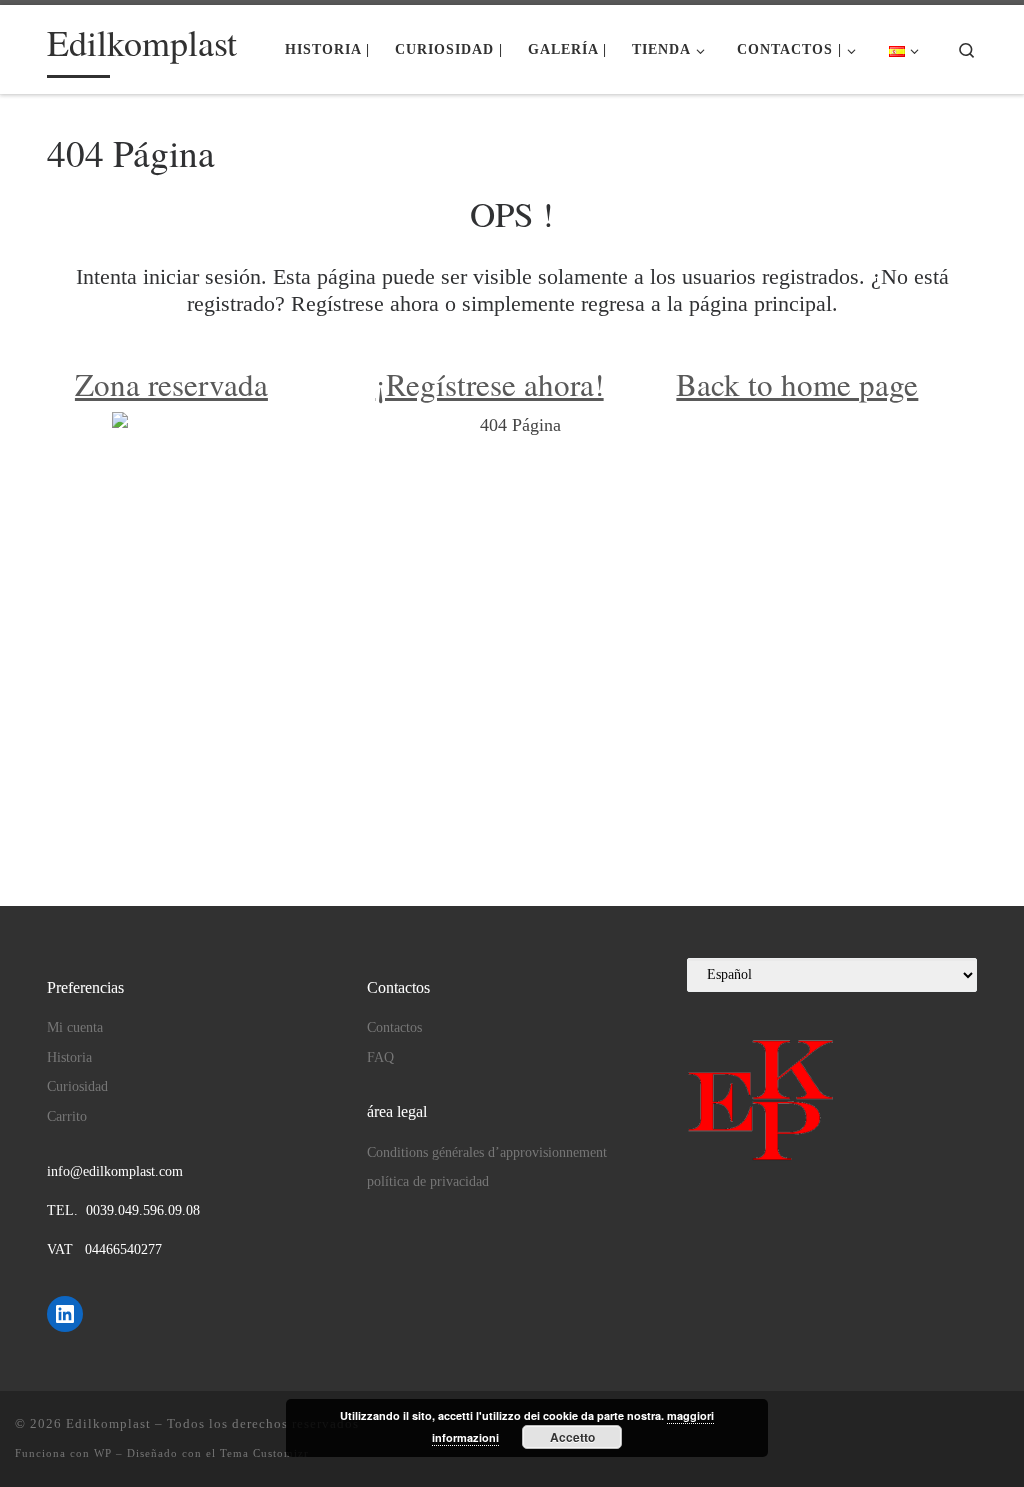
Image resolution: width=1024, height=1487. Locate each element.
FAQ (380, 1057)
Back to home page (797, 384)
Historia (69, 1057)
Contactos (394, 1027)
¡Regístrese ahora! (490, 384)
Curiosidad (77, 1086)
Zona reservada (171, 384)
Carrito (67, 1116)
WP (103, 1453)
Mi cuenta (75, 1027)
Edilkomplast (108, 1423)
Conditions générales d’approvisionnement (487, 1152)
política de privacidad (428, 1181)
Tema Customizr (264, 1453)
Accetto (572, 1437)
